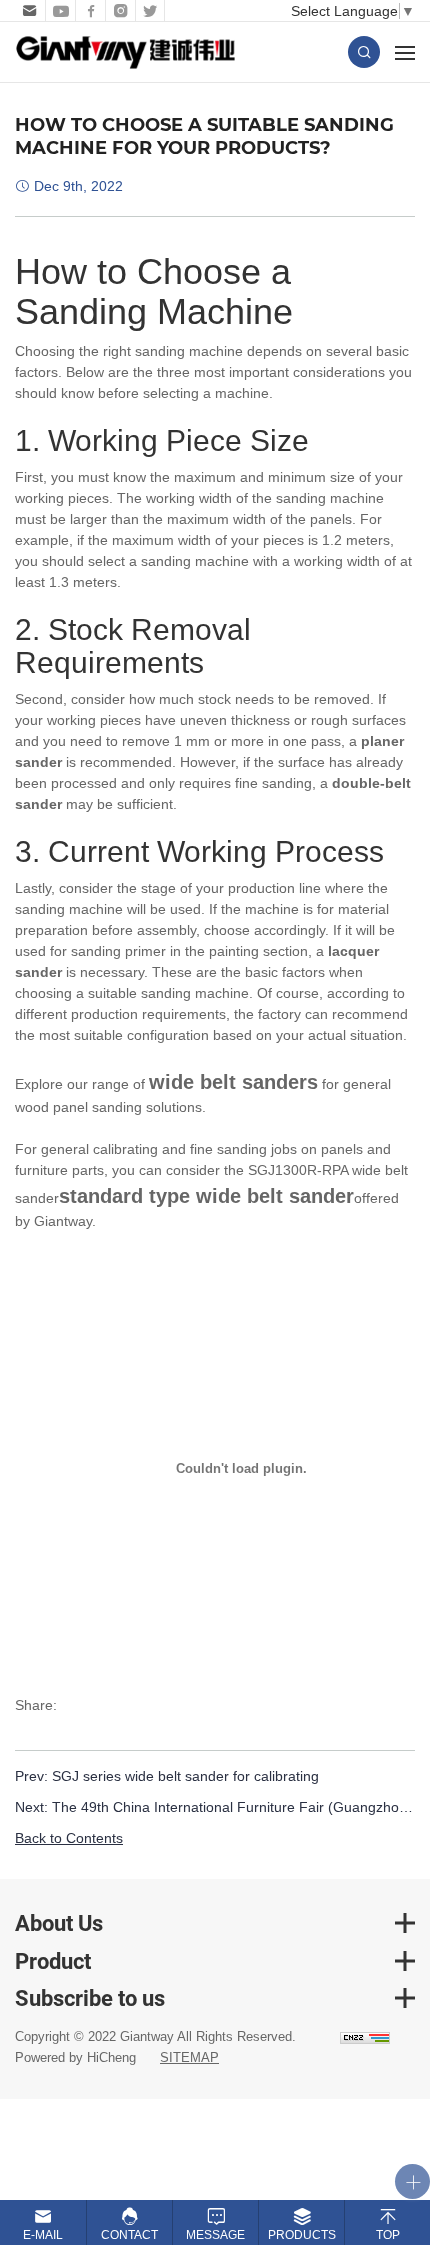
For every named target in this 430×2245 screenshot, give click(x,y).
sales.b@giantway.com (27, 11)
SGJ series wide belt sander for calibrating (185, 1776)
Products (302, 2235)
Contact (129, 2235)
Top (388, 2235)
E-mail (43, 2235)
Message (215, 2235)
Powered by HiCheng (75, 2057)
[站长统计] (365, 2037)
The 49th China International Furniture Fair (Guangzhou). (234, 1807)
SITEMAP (189, 2057)
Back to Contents (69, 1838)
